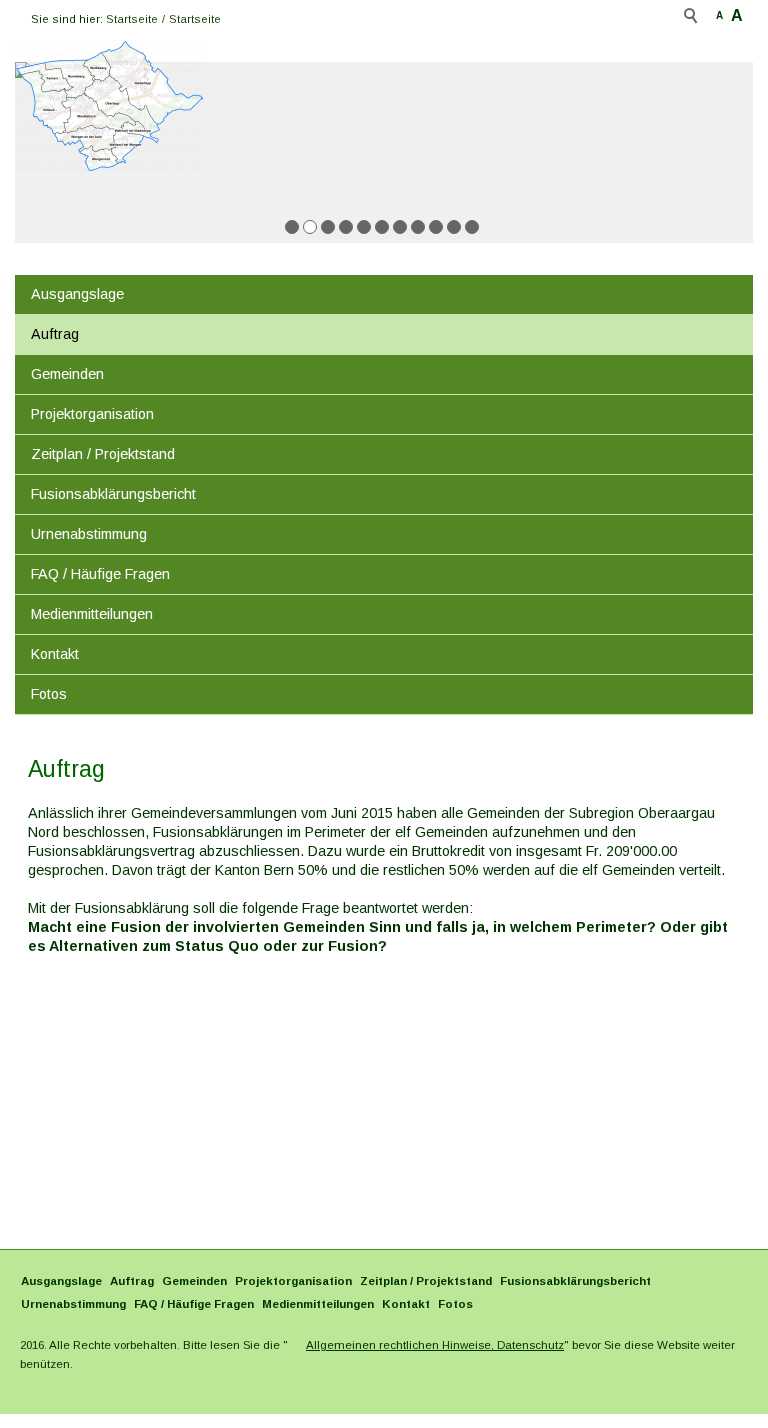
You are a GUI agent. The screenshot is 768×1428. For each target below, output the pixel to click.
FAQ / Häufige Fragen (100, 574)
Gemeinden (67, 374)
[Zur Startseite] (110, 106)
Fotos (49, 694)
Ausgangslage (77, 294)
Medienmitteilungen (92, 614)
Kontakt (55, 654)
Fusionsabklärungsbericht (113, 494)
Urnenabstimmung (89, 534)
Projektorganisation (92, 414)
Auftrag (55, 334)
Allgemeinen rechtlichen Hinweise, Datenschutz (435, 1345)
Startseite (132, 19)
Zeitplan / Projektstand (103, 454)
